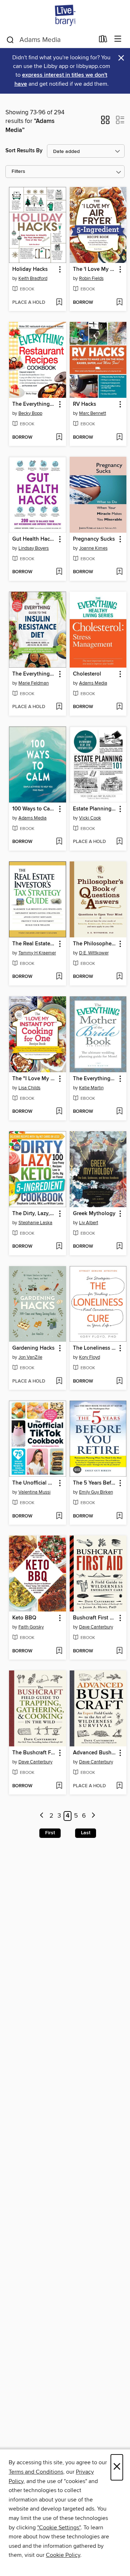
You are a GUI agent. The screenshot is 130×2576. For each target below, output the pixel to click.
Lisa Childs (29, 1088)
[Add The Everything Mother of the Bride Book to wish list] (119, 1112)
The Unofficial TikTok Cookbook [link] (34, 1483)
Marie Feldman (34, 683)
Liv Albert (89, 1223)
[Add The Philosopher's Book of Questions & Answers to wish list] (119, 977)
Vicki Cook (90, 818)
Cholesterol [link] (87, 674)
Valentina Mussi (34, 1492)
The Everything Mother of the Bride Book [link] (95, 1079)
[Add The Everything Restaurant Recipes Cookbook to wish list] (59, 438)
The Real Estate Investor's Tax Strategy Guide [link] (34, 944)
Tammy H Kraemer (37, 953)
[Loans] (103, 41)
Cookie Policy (63, 2555)
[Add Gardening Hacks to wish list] (59, 1381)
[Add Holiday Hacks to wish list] (59, 303)
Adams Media (93, 683)
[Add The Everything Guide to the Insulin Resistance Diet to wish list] (59, 707)
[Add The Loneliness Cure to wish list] (119, 1381)
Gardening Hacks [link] (33, 1348)
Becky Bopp (30, 413)
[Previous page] (42, 1816)
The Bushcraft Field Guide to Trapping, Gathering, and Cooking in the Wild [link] (34, 1753)
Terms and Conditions (36, 2472)
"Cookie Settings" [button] (59, 2528)
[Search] (10, 39)
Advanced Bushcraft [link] (95, 1753)
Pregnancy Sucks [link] (94, 539)
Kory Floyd (90, 1357)
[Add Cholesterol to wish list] (119, 707)
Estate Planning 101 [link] (95, 809)
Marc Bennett (93, 413)
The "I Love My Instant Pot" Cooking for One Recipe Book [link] (34, 1079)
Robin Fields (91, 278)
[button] (105, 122)
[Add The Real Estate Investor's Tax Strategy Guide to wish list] (59, 977)
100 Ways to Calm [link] (34, 809)
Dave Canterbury (96, 1627)
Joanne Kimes (93, 548)
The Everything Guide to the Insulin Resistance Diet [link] (34, 674)
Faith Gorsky (31, 1627)
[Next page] (93, 1816)
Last (86, 1833)
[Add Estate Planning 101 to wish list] (119, 842)
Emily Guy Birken (96, 1492)
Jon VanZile (30, 1357)
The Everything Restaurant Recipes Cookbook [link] (34, 404)
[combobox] (50, 40)
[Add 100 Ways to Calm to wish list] (59, 842)
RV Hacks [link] (84, 404)
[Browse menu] (118, 39)
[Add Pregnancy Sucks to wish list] (119, 572)
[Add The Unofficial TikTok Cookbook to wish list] (59, 1516)
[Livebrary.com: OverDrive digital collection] (65, 15)
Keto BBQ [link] (24, 1618)
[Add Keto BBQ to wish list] (59, 1651)
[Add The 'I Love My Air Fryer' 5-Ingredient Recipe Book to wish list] (119, 303)
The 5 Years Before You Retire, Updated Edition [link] (95, 1483)
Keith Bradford (33, 278)
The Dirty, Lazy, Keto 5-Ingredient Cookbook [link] (34, 1214)
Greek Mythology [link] (94, 1214)
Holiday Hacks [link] (30, 269)
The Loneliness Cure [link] (95, 1348)
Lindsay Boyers (34, 548)
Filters (18, 172)
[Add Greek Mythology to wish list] (119, 1247)
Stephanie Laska (35, 1223)
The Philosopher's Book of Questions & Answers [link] (95, 944)
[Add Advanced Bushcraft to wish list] (119, 1786)
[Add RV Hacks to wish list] (119, 438)
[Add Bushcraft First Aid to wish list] (119, 1651)
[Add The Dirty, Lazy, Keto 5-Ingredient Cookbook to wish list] (59, 1247)
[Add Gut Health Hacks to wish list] (59, 572)
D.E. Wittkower (94, 953)
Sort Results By (24, 151)
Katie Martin (91, 1088)
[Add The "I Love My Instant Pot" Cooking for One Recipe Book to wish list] (59, 1112)
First (50, 1833)
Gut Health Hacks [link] (34, 539)
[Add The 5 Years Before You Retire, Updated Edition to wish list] (119, 1516)
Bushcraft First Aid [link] (95, 1618)
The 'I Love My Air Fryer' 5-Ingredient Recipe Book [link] (95, 269)
